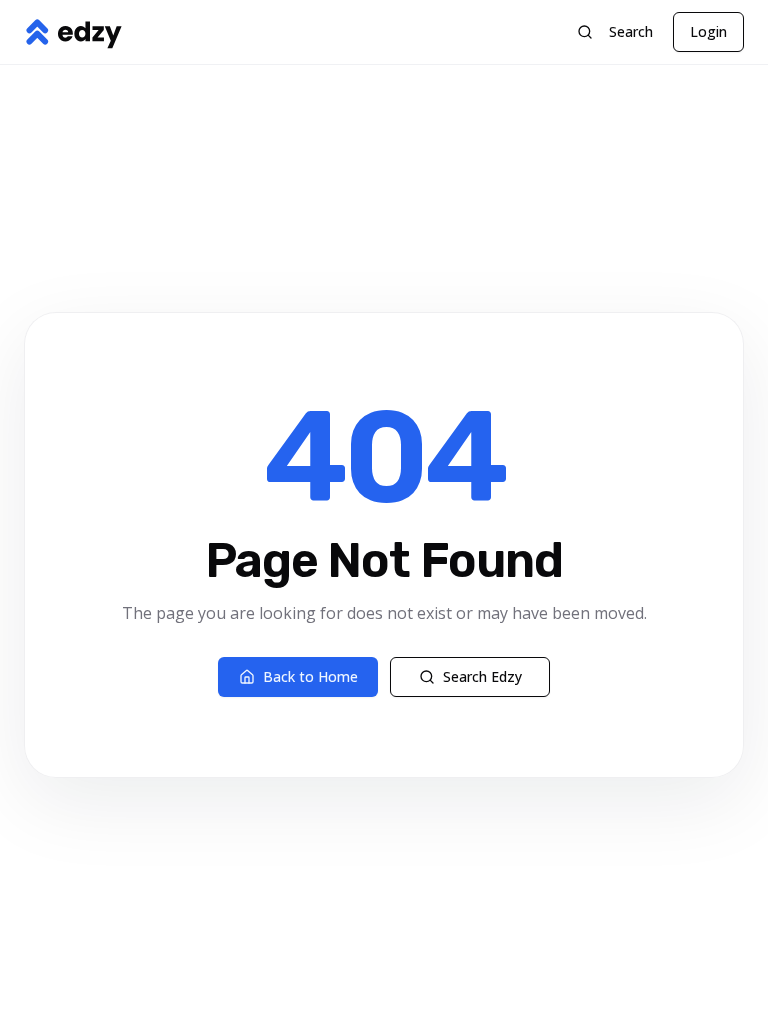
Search (631, 31)
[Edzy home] (73, 32)
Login (708, 31)
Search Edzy (482, 676)
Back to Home (310, 676)
